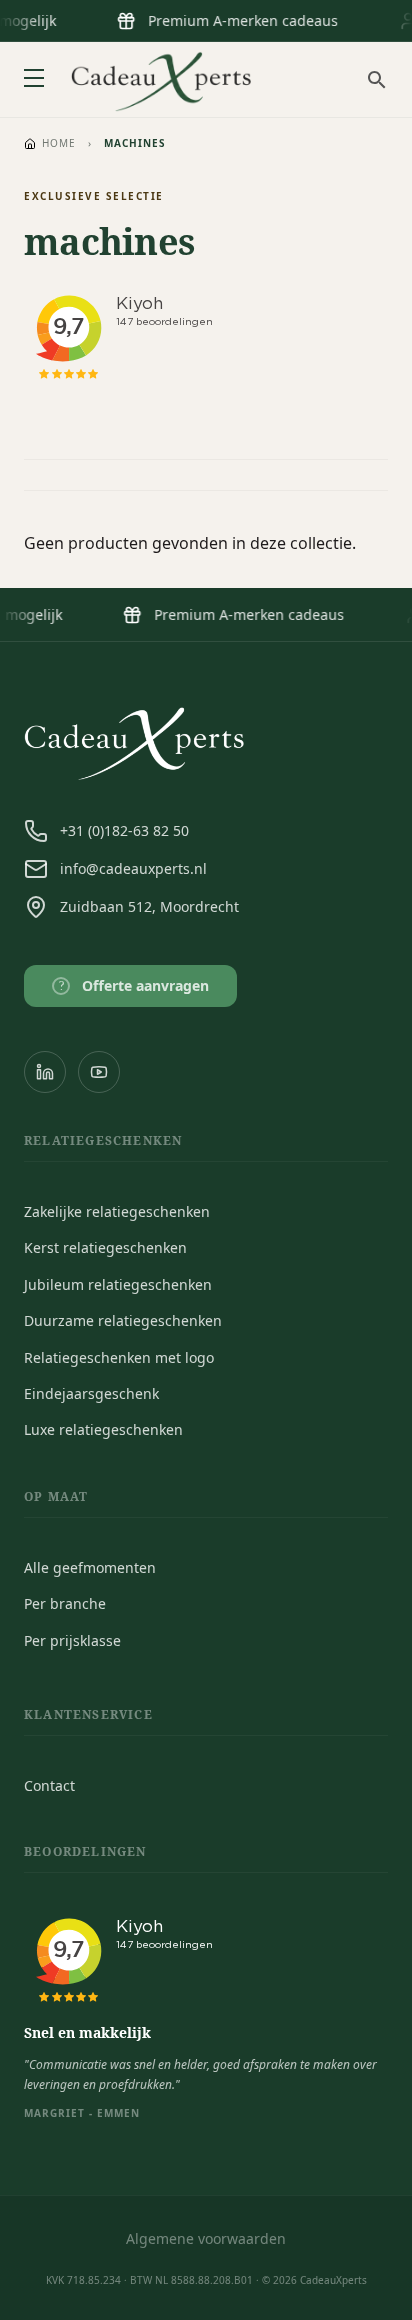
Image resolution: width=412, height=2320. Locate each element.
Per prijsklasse (72, 1640)
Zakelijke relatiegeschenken (117, 1211)
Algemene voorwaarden (206, 2238)
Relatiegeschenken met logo (119, 1357)
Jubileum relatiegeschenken (118, 1284)
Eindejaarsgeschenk (91, 1393)
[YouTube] (99, 1072)
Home (59, 143)
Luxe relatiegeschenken (103, 1429)
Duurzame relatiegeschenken (123, 1320)
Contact (49, 1785)
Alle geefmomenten (90, 1567)
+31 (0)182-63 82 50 (124, 830)
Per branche (65, 1603)
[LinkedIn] (45, 1072)
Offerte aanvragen (134, 985)
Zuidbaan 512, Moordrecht (149, 906)
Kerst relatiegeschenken (105, 1247)
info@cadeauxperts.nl (133, 868)
